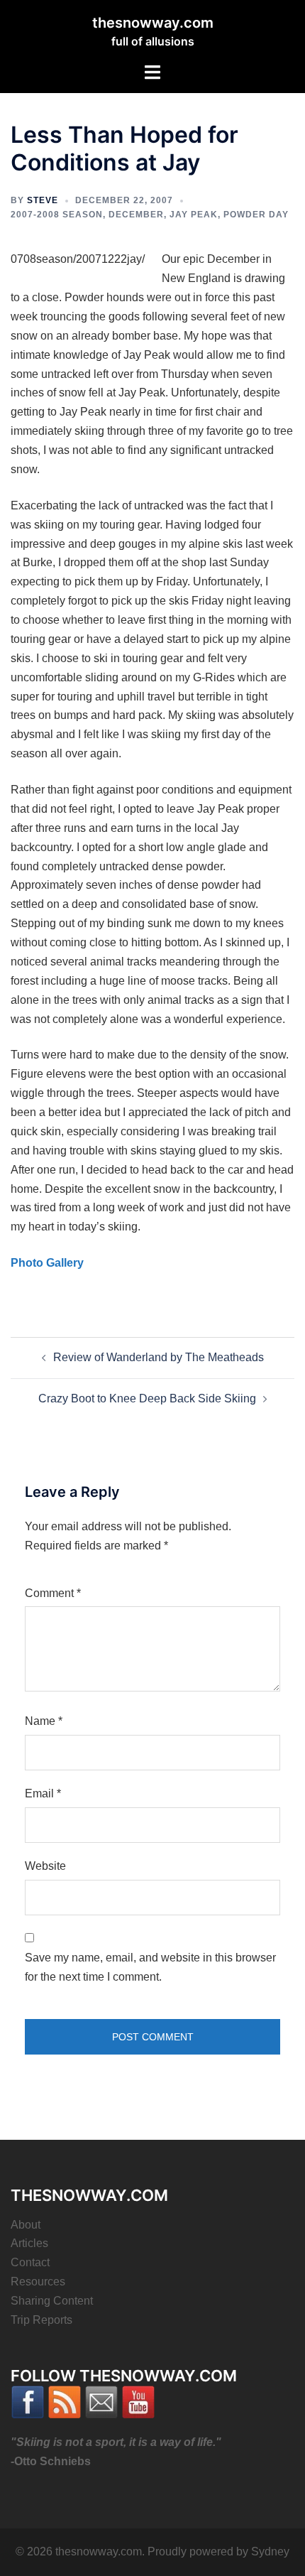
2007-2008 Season (57, 215)
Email (43, 1793)
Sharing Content (52, 2301)
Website (45, 1866)
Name (44, 1721)
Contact (30, 2262)
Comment (53, 1593)
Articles (29, 2243)
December (136, 215)
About (26, 2225)
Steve (43, 200)
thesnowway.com (153, 23)
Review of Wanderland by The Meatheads (159, 1357)
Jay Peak (194, 215)
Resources (38, 2282)
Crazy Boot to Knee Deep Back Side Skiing (147, 1398)
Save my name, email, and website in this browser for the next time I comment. (150, 1967)
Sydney (270, 2551)
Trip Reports (41, 2320)
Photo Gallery (47, 1263)
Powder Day (256, 215)
